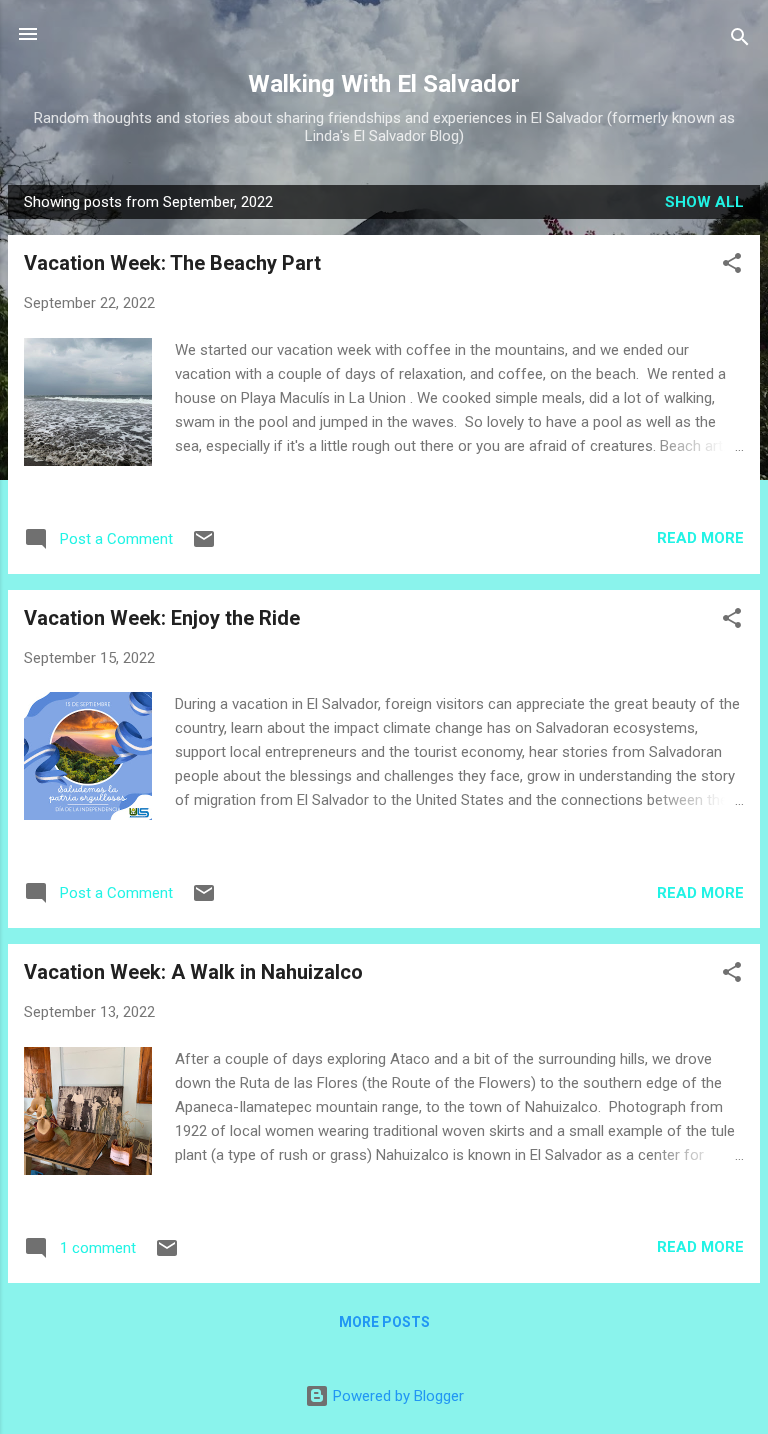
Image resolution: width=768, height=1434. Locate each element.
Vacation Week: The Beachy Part (172, 263)
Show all (704, 202)
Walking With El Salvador (384, 84)
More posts (384, 1322)
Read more (700, 538)
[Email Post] (204, 546)
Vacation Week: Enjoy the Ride (162, 618)
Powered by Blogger (396, 1396)
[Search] (740, 40)
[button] (732, 266)
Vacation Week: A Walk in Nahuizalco (193, 972)
